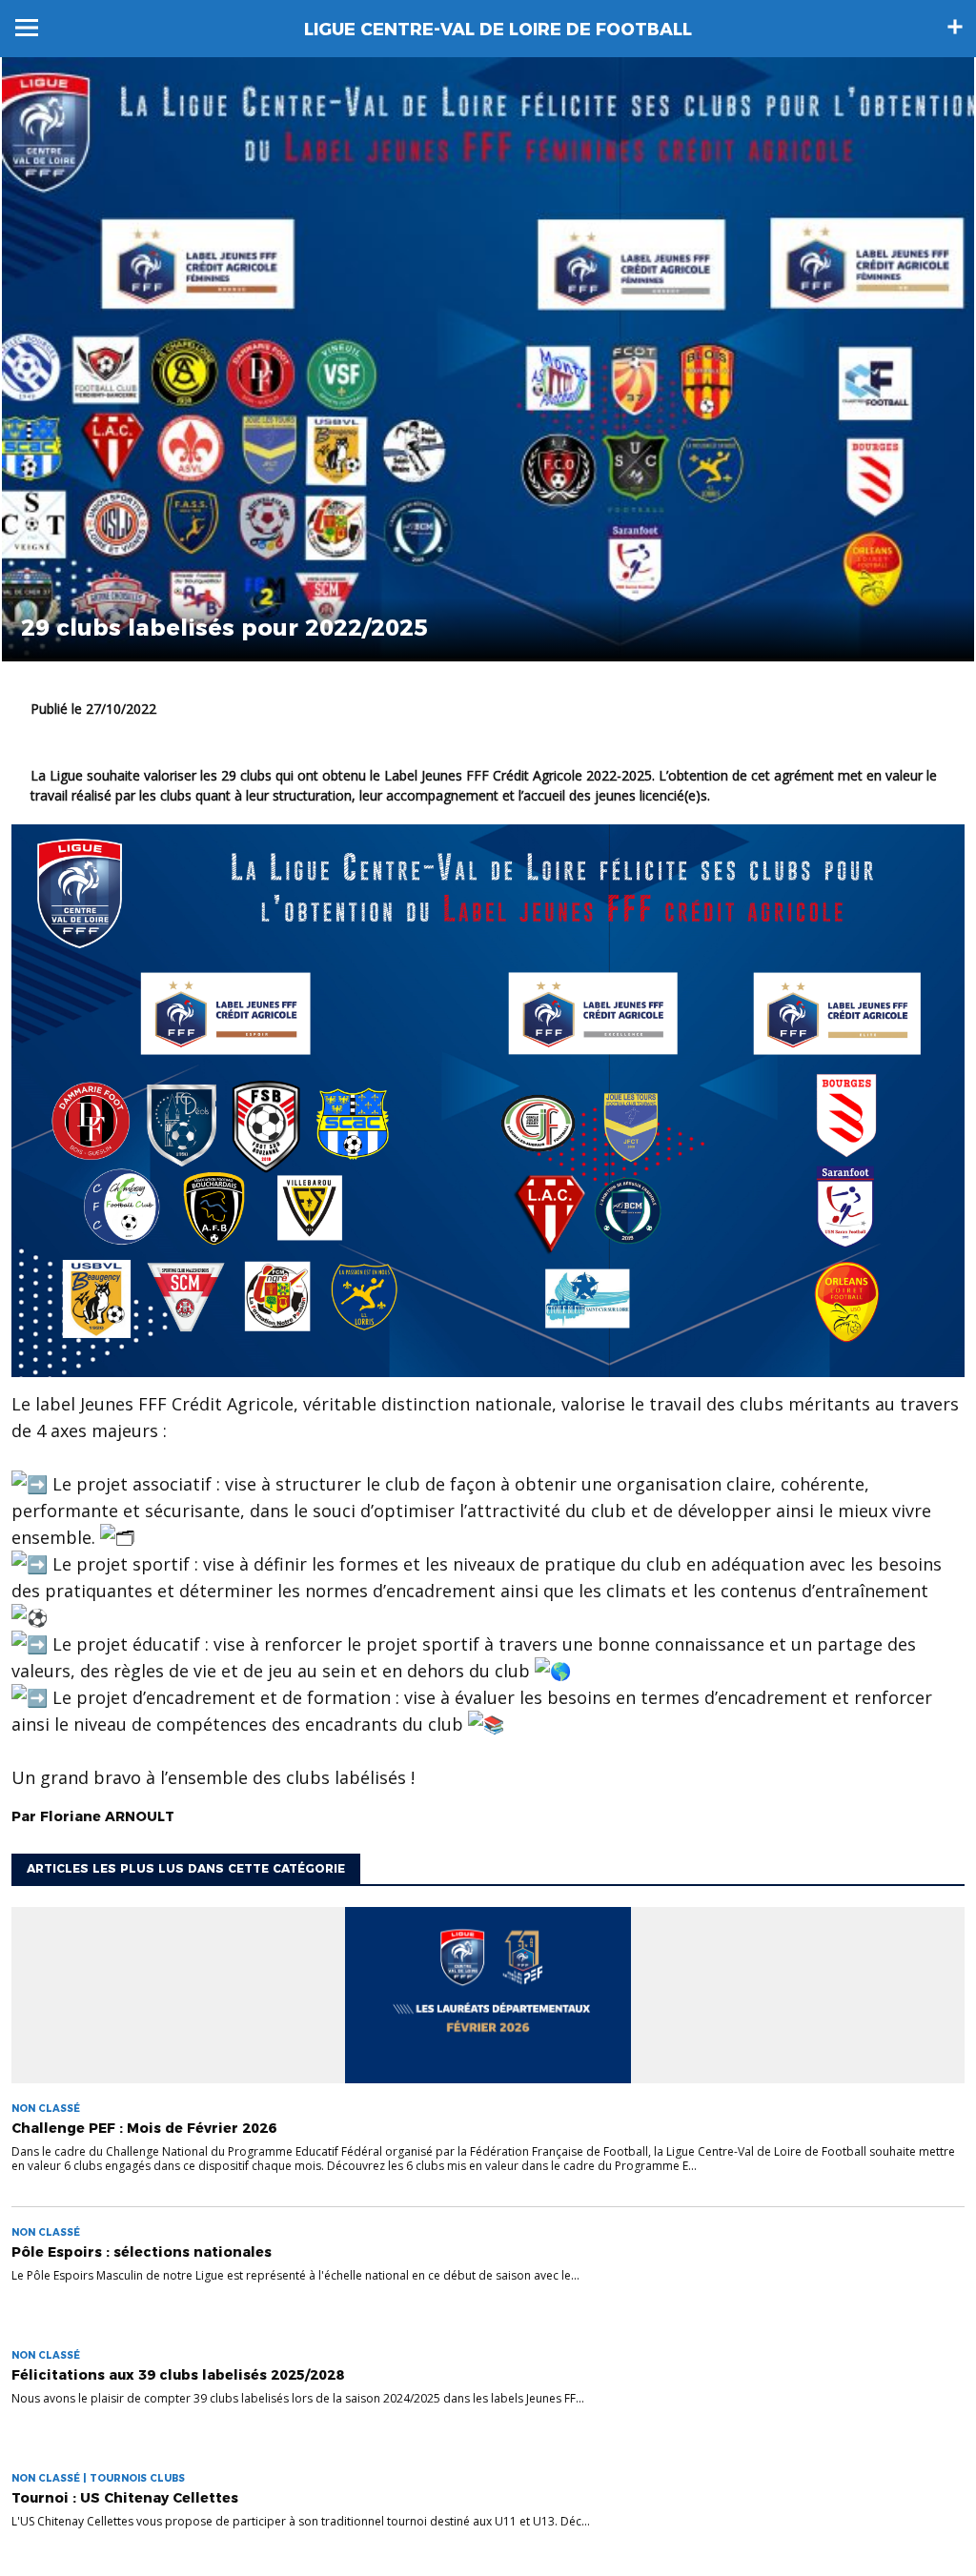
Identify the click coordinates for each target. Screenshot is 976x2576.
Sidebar (955, 27)
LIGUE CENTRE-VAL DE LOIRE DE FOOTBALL (498, 30)
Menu (27, 28)
